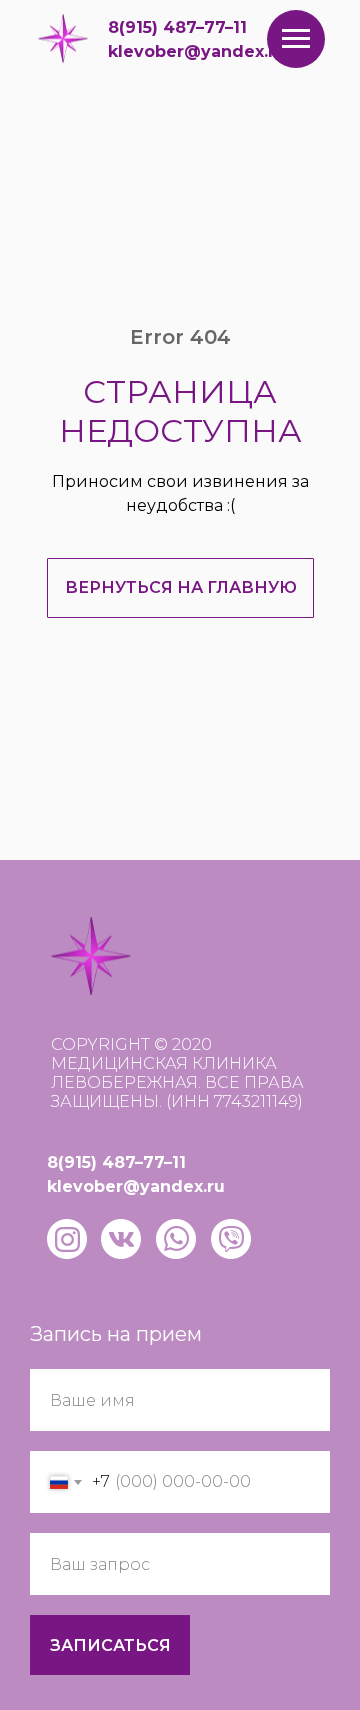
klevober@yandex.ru (197, 51)
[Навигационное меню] (296, 39)
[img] (63, 38)
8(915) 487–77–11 (177, 27)
